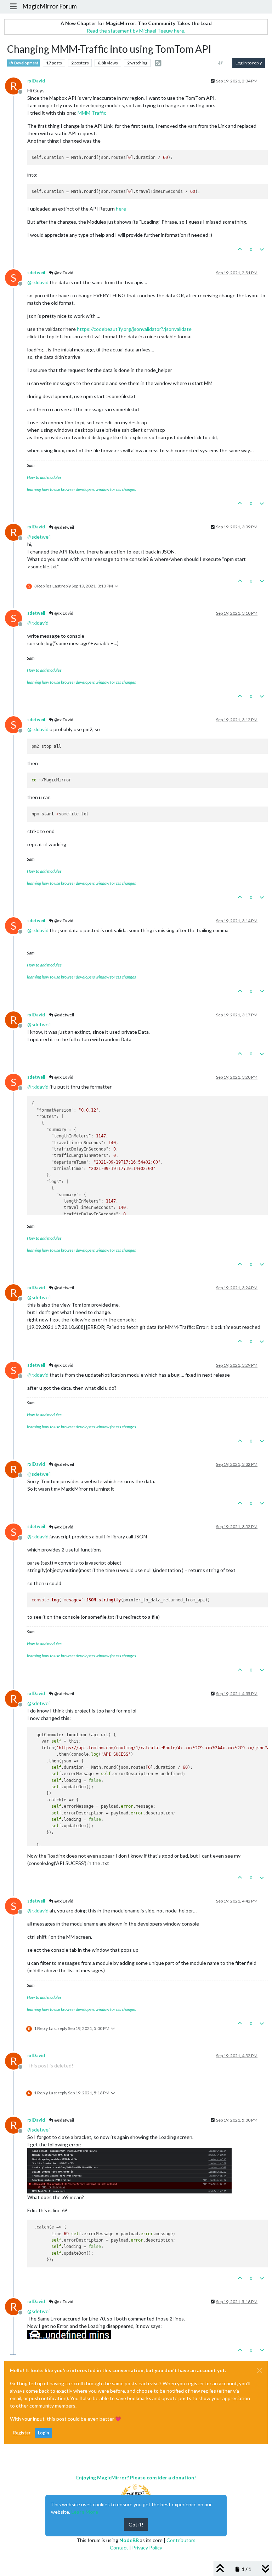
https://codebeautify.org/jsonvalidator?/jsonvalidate (134, 329)
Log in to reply (249, 63)
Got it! (136, 2525)
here (121, 209)
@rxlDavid (63, 273)
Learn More (85, 2512)
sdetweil (36, 273)
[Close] (260, 2370)
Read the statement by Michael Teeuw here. (136, 31)
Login (43, 2433)
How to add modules (44, 477)
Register (22, 2433)
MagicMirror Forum (50, 6)
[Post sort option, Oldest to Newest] (221, 63)
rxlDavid (36, 81)
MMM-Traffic (92, 113)
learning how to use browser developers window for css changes (81, 489)
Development (26, 63)
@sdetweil (64, 527)
